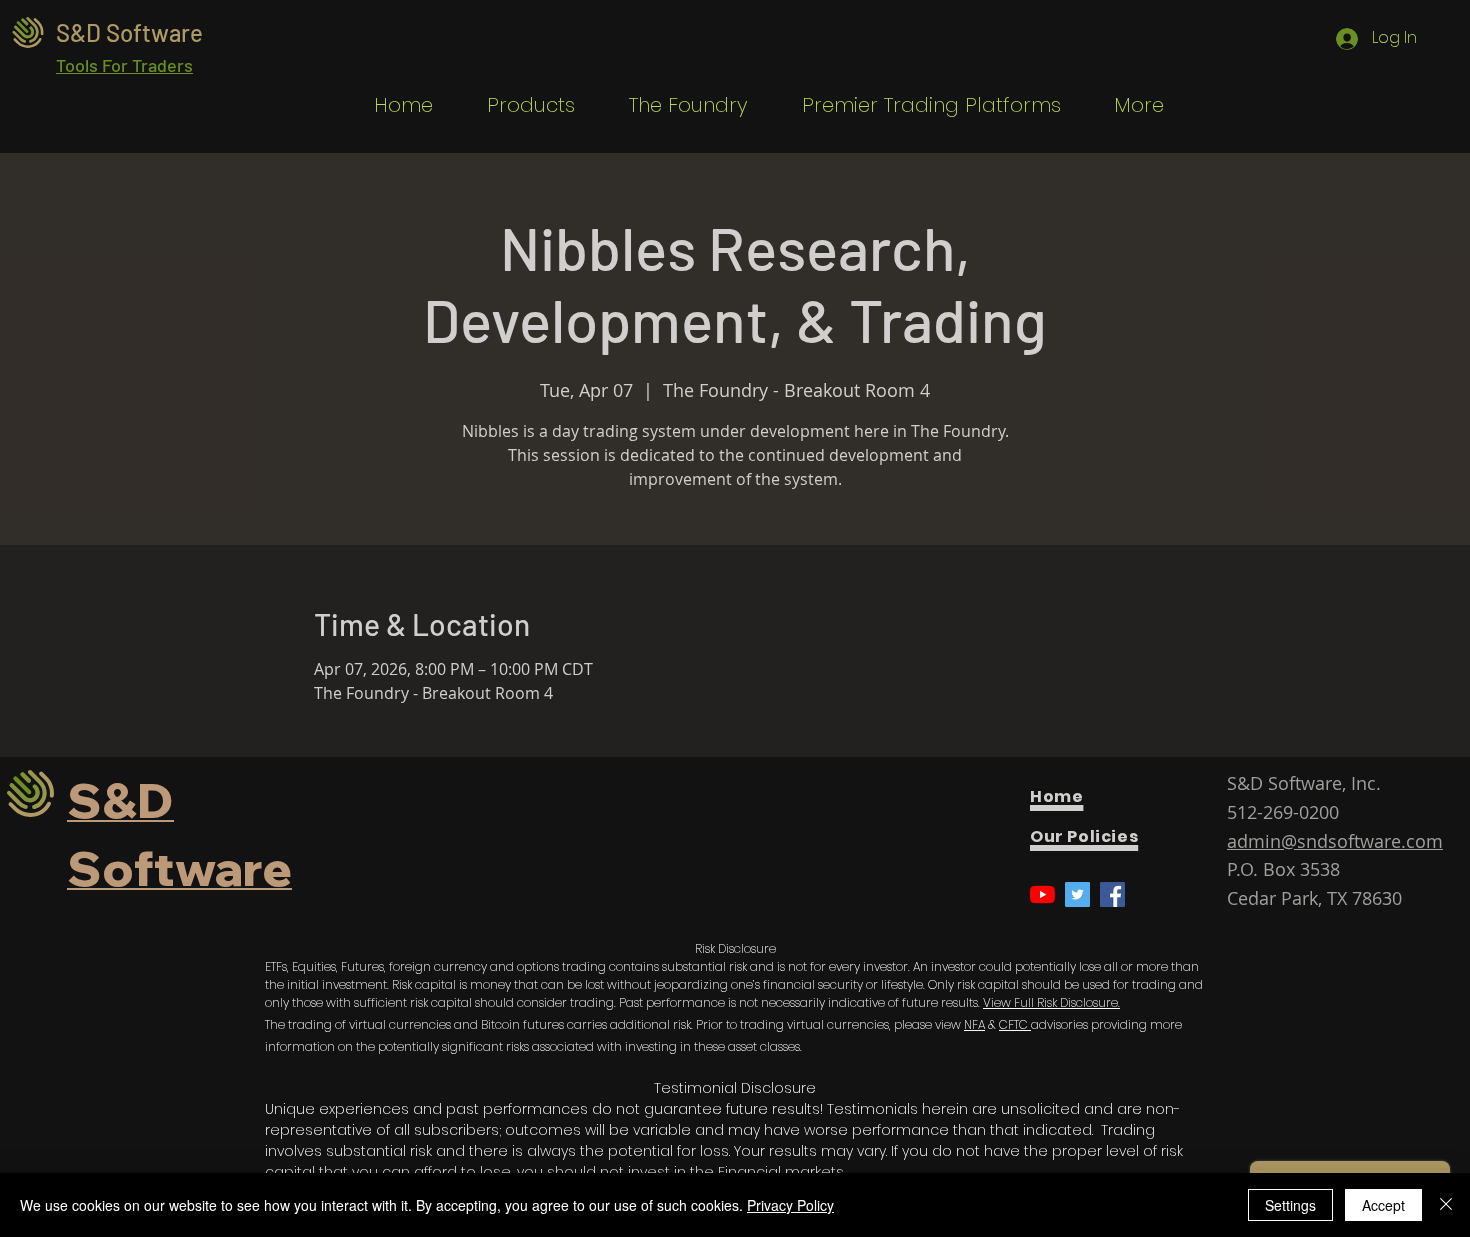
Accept (1383, 1205)
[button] (519, 105)
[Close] (1446, 1205)
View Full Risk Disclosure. (1051, 1002)
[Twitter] (1077, 894)
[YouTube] (1042, 894)
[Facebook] (1112, 894)
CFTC (1015, 1024)
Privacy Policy (790, 1205)
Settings (1290, 1205)
